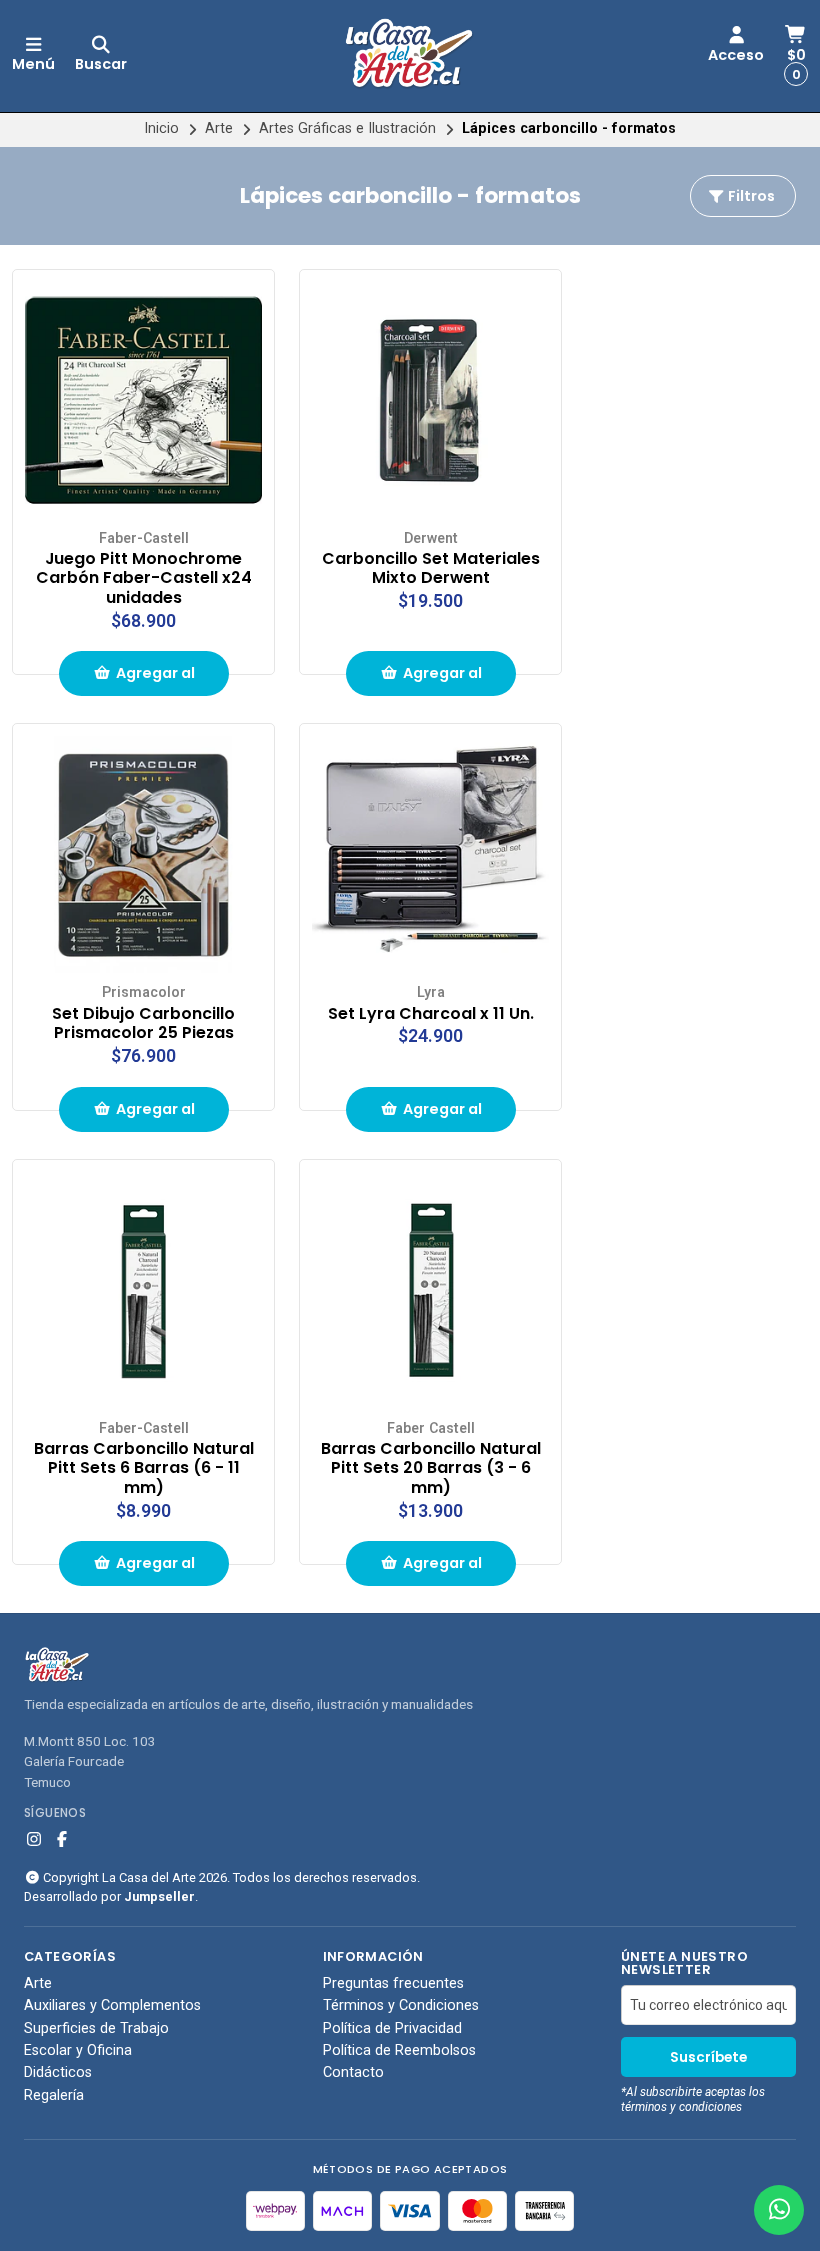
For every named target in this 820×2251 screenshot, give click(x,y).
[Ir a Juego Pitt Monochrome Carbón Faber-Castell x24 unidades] (143, 400)
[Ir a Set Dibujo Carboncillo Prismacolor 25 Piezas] (143, 854)
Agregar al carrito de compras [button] (150, 679)
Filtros (750, 196)
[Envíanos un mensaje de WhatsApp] (779, 2210)
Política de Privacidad (392, 2029)
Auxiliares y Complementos (112, 2006)
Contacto (353, 2073)
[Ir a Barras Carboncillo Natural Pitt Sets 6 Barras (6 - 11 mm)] (143, 1290)
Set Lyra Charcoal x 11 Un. (431, 1014)
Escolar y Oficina (78, 2051)
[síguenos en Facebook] (62, 1840)
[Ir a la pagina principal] (409, 56)
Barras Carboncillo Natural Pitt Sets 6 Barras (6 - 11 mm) (144, 1468)
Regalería (54, 2096)
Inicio (161, 128)
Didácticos (58, 2073)
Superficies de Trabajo (96, 2029)
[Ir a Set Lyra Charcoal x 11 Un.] (430, 854)
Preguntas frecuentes (393, 1984)
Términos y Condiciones (401, 2006)
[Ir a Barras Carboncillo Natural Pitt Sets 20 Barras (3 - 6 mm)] (430, 1290)
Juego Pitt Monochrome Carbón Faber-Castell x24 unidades (144, 578)
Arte (219, 128)
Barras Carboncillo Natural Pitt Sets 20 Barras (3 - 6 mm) (431, 1468)
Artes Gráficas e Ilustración (347, 128)
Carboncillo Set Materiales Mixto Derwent (431, 569)
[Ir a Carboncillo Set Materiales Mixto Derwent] (430, 400)
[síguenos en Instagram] (34, 1840)
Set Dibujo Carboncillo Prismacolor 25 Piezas (143, 1024)
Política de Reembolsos (399, 2051)
